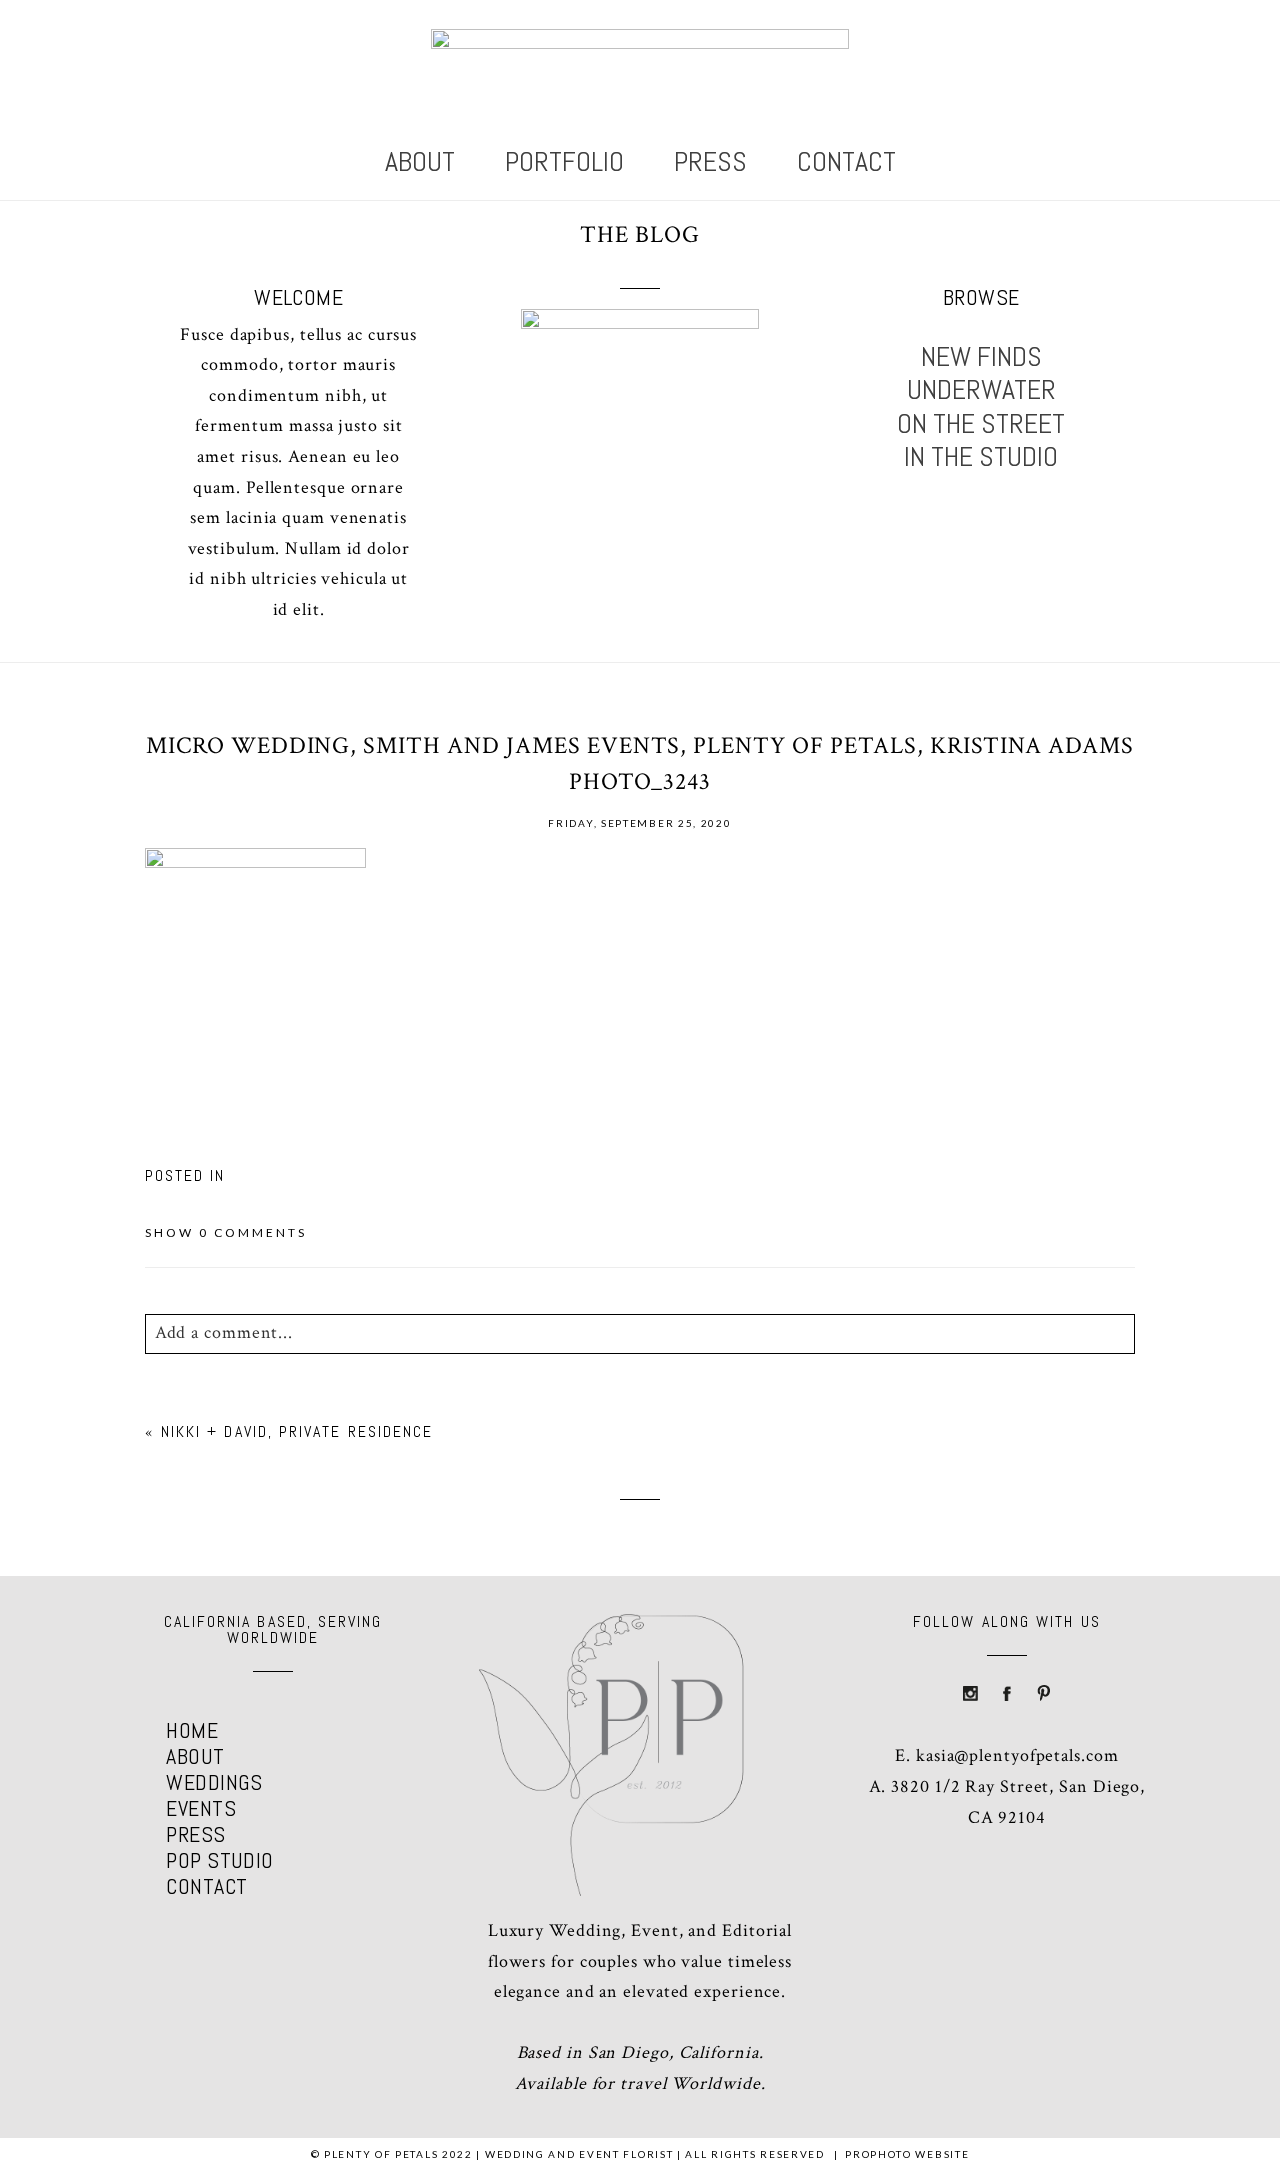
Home (192, 1730)
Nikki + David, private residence (297, 1431)
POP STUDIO (219, 1860)
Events (201, 1808)
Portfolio (564, 161)
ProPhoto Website (907, 2154)
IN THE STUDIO (981, 457)
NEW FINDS (981, 357)
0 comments (226, 1232)
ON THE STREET (981, 424)
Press (710, 161)
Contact (846, 161)
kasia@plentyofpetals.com (1017, 1755)
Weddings (214, 1782)
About (420, 161)
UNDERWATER (981, 390)
